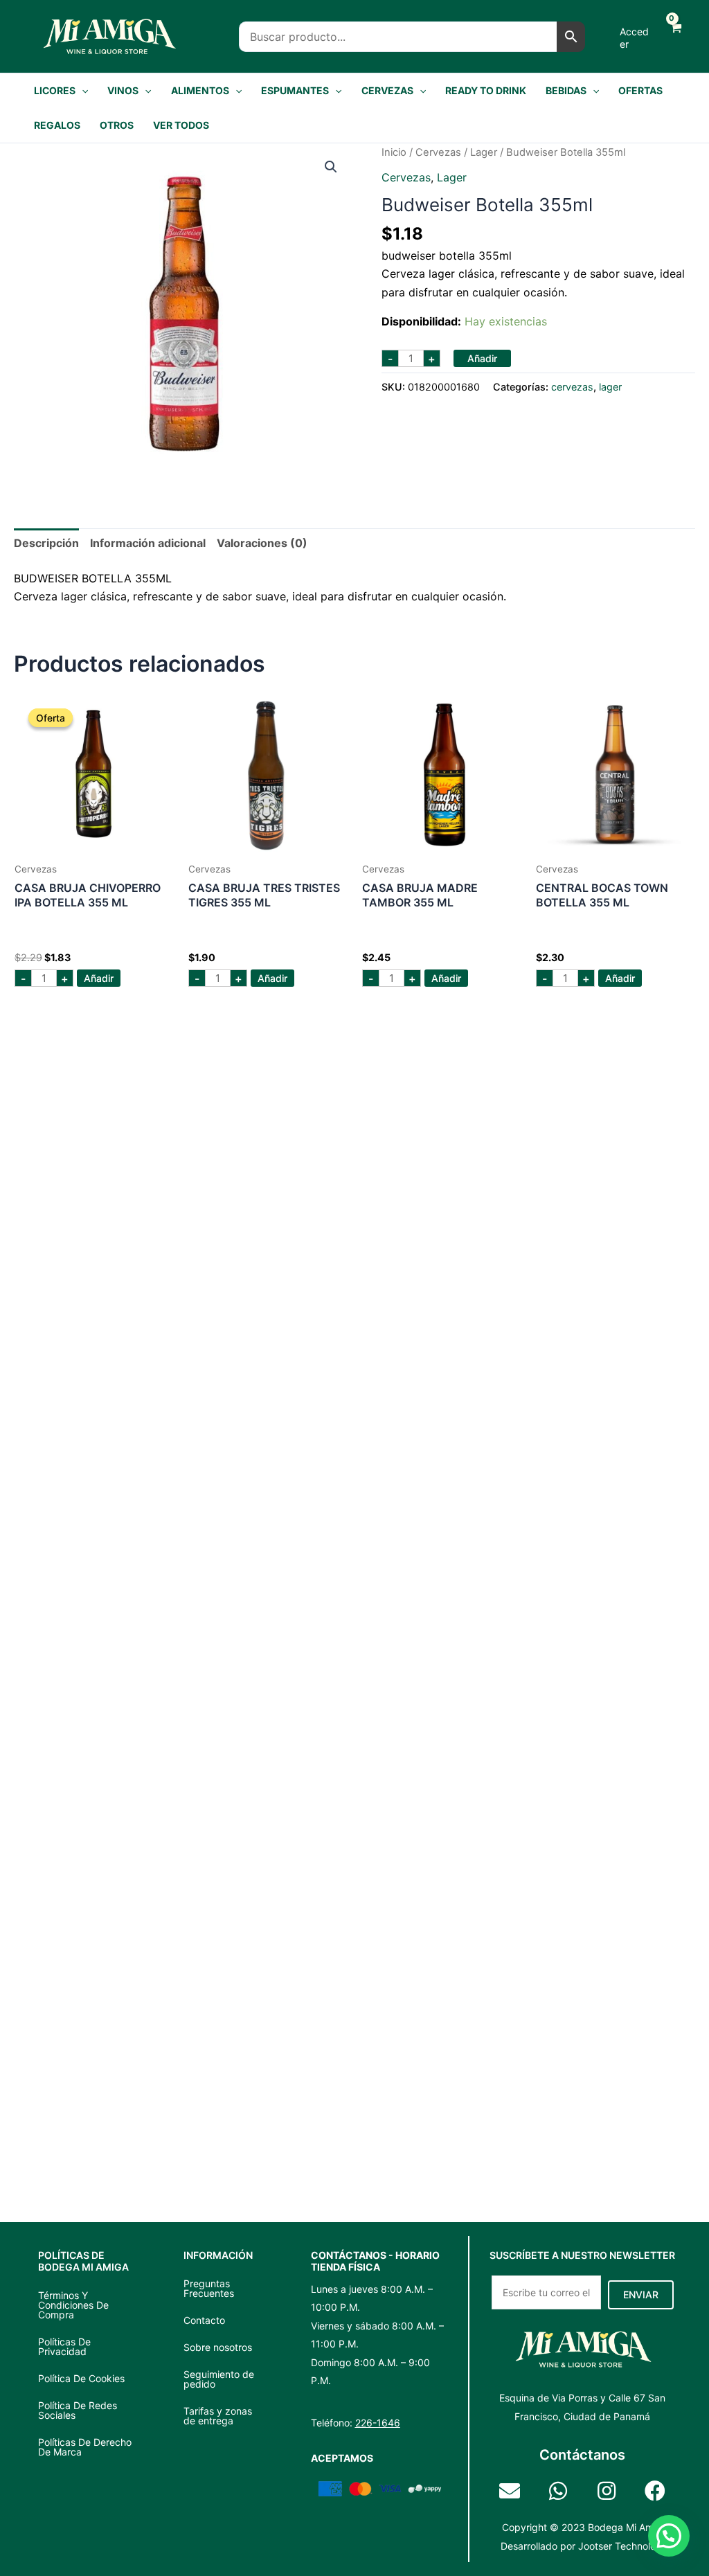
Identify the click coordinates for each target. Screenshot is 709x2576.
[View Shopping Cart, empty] (674, 36)
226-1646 (378, 2423)
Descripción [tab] (46, 543)
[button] (82, 91)
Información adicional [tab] (148, 543)
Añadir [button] (99, 978)
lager (484, 152)
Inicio (394, 152)
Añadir (482, 358)
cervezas (438, 152)
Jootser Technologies (626, 2546)
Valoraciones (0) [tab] (262, 543)
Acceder (634, 38)
